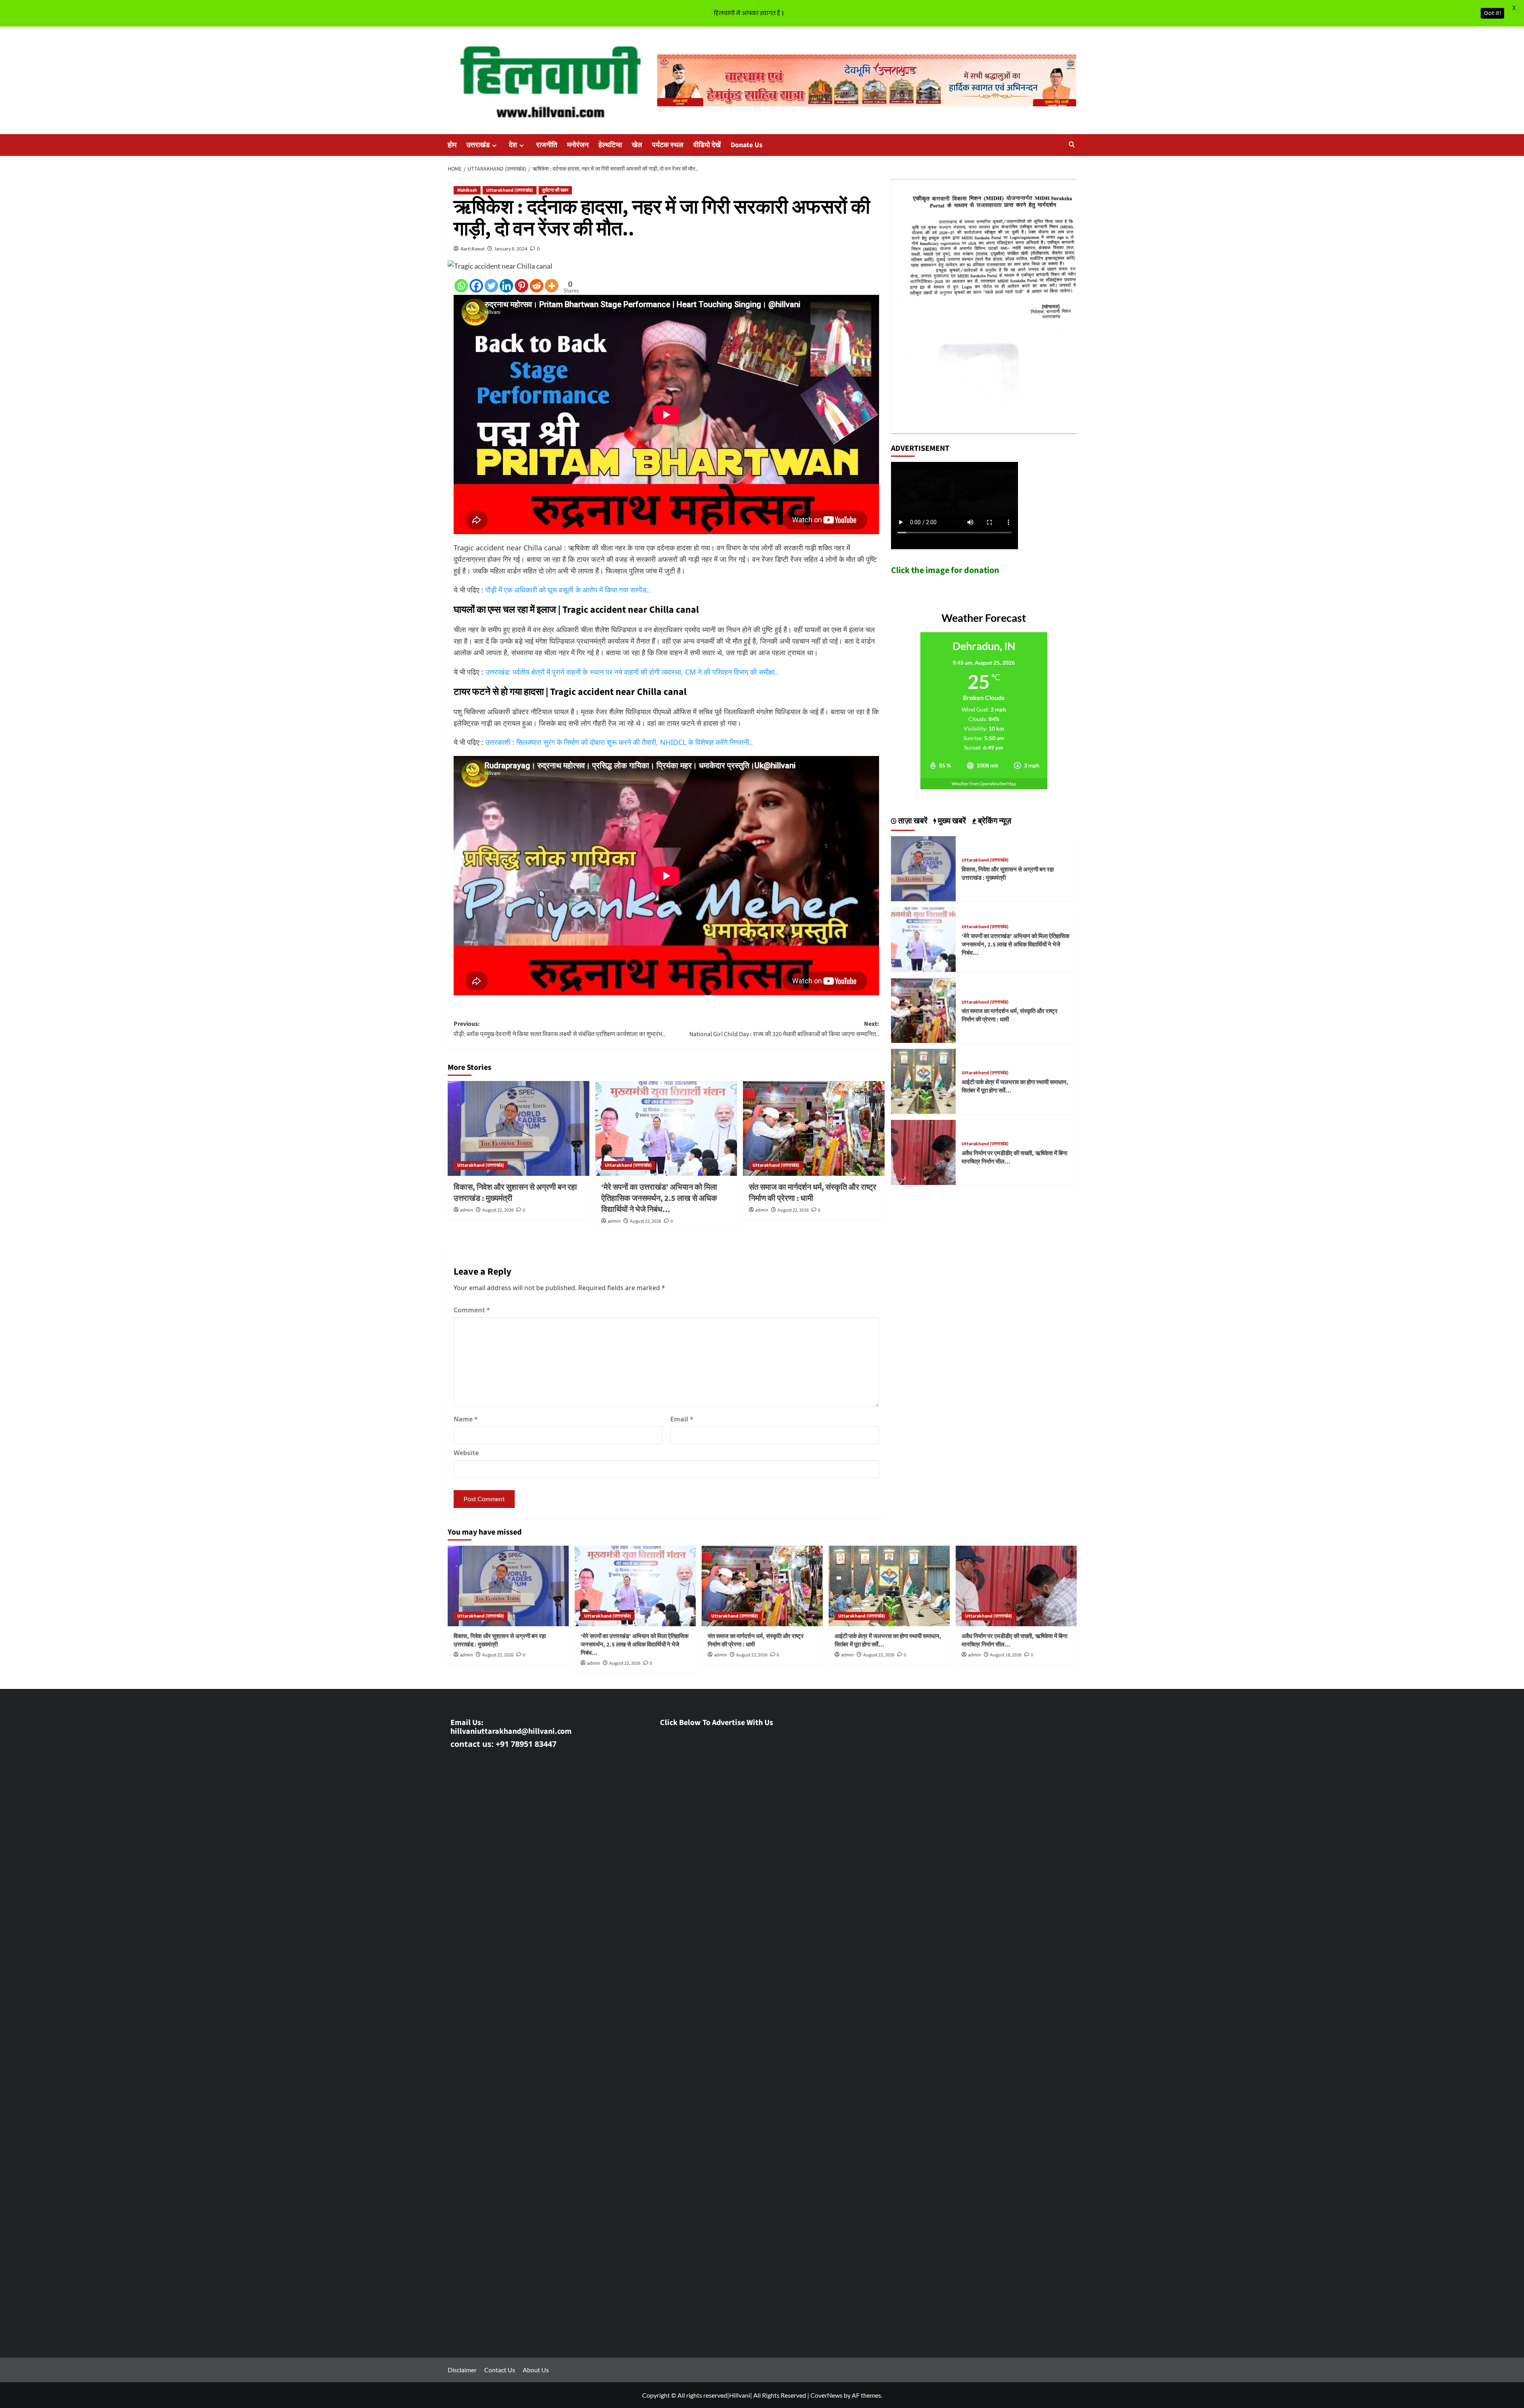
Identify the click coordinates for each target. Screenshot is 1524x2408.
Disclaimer (462, 2370)
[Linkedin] (506, 286)
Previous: (559, 1029)
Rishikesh (467, 190)
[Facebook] (476, 286)
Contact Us (500, 2370)
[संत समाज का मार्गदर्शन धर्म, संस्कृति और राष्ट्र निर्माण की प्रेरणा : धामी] (814, 1128)
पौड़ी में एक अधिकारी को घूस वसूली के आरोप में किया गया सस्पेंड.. (568, 590)
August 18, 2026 (1006, 1655)
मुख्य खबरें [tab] (951, 821)
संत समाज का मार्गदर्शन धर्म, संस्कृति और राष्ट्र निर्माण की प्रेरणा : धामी (813, 1193)
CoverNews (826, 2395)
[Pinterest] (521, 286)
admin (467, 1210)
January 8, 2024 (511, 249)
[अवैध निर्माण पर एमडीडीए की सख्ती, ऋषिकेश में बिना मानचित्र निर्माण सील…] (924, 1151)
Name (466, 1419)
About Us (536, 2370)
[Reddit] (537, 286)
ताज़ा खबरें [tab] (912, 821)
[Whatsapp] (461, 286)
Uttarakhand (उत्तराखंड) (510, 190)
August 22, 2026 (498, 1210)
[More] (552, 286)
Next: (784, 1029)
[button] (1072, 145)
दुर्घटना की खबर (555, 190)
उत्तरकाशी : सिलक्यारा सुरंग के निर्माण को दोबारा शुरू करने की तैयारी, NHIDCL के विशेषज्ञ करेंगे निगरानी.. (619, 742)
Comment (472, 1310)
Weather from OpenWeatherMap (984, 784)
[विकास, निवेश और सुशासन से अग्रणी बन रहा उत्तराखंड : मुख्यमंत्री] (519, 1128)
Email (682, 1419)
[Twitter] (491, 286)
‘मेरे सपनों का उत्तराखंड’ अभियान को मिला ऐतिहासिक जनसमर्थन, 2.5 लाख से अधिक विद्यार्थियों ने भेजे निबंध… (659, 1198)
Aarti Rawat (472, 249)
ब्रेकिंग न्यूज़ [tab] (994, 821)
